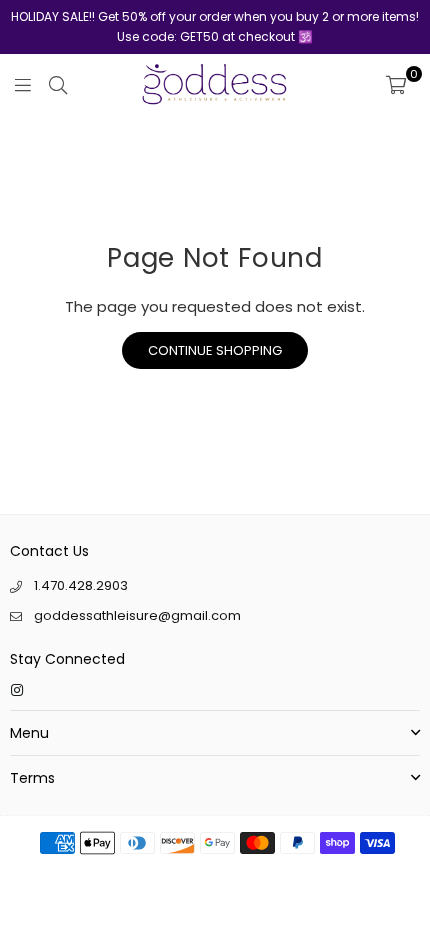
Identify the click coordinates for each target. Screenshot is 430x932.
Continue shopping (215, 350)
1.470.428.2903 (81, 585)
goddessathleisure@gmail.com (137, 615)
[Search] (58, 84)
